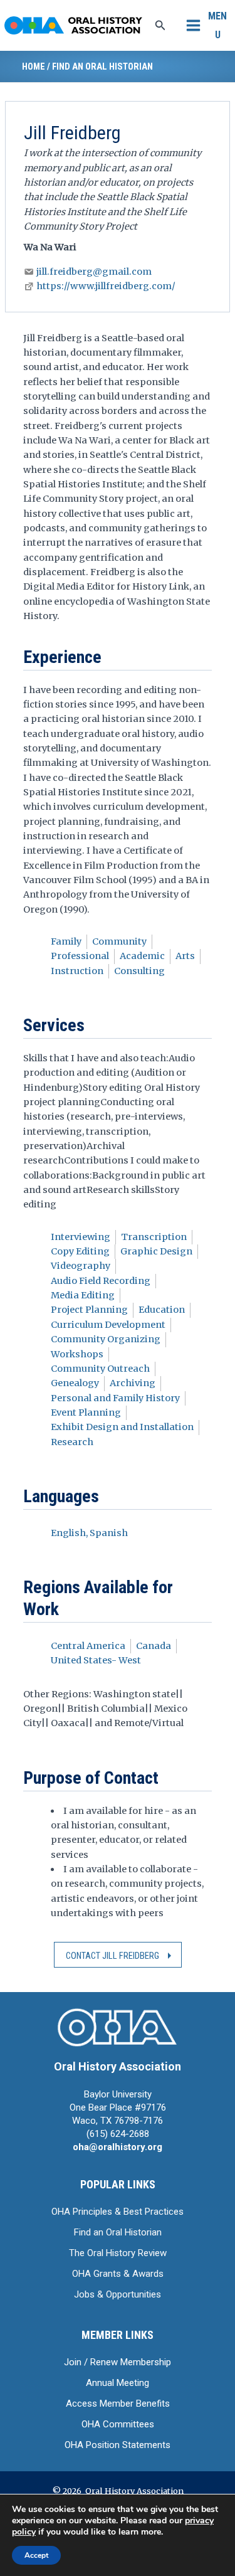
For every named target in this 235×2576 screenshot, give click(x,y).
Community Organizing (106, 1339)
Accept (36, 2555)
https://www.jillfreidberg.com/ (106, 286)
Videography (81, 1266)
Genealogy (75, 1383)
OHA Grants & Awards (118, 2274)
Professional (80, 956)
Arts (185, 956)
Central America (88, 1646)
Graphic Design (156, 1251)
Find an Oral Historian (102, 66)
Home (34, 66)
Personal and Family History (115, 1398)
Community (119, 941)
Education (162, 1310)
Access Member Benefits (118, 2404)
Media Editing (83, 1295)
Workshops (77, 1354)
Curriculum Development (108, 1325)
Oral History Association (118, 2066)
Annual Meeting (118, 2383)
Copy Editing (80, 1251)
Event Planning (86, 1413)
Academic (142, 956)
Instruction (77, 971)
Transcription (154, 1237)
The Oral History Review (118, 2253)
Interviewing (81, 1237)
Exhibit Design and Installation (122, 1427)
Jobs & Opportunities (118, 2294)
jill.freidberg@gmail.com (94, 272)
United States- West (96, 1660)
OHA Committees (118, 2424)
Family (66, 941)
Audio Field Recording (101, 1281)
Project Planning (89, 1310)
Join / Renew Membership (118, 2362)
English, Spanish (89, 1533)
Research (72, 1442)
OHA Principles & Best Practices (118, 2212)
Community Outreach (100, 1369)
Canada (154, 1646)
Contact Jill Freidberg (112, 1956)
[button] (160, 26)
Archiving (133, 1383)
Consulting (139, 971)
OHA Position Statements (118, 2445)
